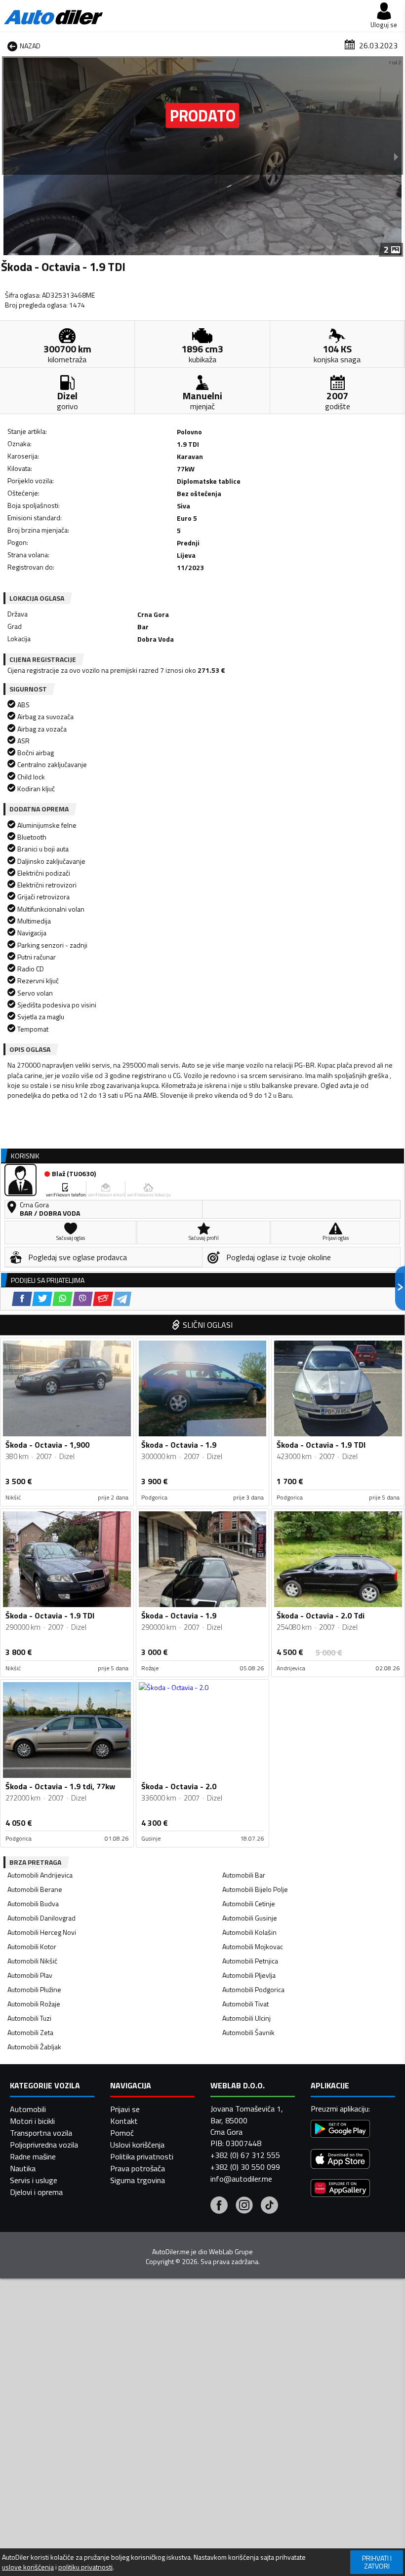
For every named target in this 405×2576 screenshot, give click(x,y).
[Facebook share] (22, 1299)
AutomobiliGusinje (250, 1918)
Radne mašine (33, 2156)
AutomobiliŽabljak (34, 2047)
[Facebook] (219, 2206)
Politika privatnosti (142, 2156)
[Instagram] (244, 2206)
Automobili (28, 2109)
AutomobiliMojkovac (253, 1946)
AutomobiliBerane (35, 1889)
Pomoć (122, 2133)
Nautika (23, 2168)
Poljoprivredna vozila (44, 2145)
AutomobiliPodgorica (253, 1989)
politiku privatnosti (85, 2567)
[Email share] (103, 1299)
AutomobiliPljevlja (249, 1975)
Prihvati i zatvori (377, 2562)
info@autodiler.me (241, 2179)
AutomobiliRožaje (34, 2004)
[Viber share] (83, 1299)
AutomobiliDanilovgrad (41, 1918)
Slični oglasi (208, 1325)
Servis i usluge (34, 2180)
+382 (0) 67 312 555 (245, 2155)
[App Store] (340, 2160)
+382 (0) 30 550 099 (245, 2167)
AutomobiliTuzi (29, 2018)
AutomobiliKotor (32, 1946)
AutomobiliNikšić (32, 1961)
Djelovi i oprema (36, 2192)
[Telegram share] (122, 1299)
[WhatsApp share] (62, 1299)
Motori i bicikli (32, 2121)
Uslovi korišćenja (137, 2145)
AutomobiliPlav (30, 1975)
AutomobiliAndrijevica (40, 1875)
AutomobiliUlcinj (246, 2018)
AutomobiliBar (244, 1875)
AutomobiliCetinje (249, 1903)
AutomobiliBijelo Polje (255, 1889)
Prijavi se (125, 2109)
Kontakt (124, 2121)
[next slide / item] (396, 156)
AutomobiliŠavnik (248, 2032)
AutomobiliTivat (245, 2004)
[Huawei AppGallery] (340, 2189)
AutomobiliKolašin (249, 1932)
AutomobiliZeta (30, 2032)
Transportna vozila (41, 2133)
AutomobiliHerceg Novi (42, 1932)
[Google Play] (340, 2130)
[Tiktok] (269, 2206)
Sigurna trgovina (138, 2180)
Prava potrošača (138, 2168)
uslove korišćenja (28, 2567)
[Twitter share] (42, 1299)
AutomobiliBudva (33, 1903)
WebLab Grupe (231, 2252)
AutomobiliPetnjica (250, 1961)
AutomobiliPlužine (34, 1989)
